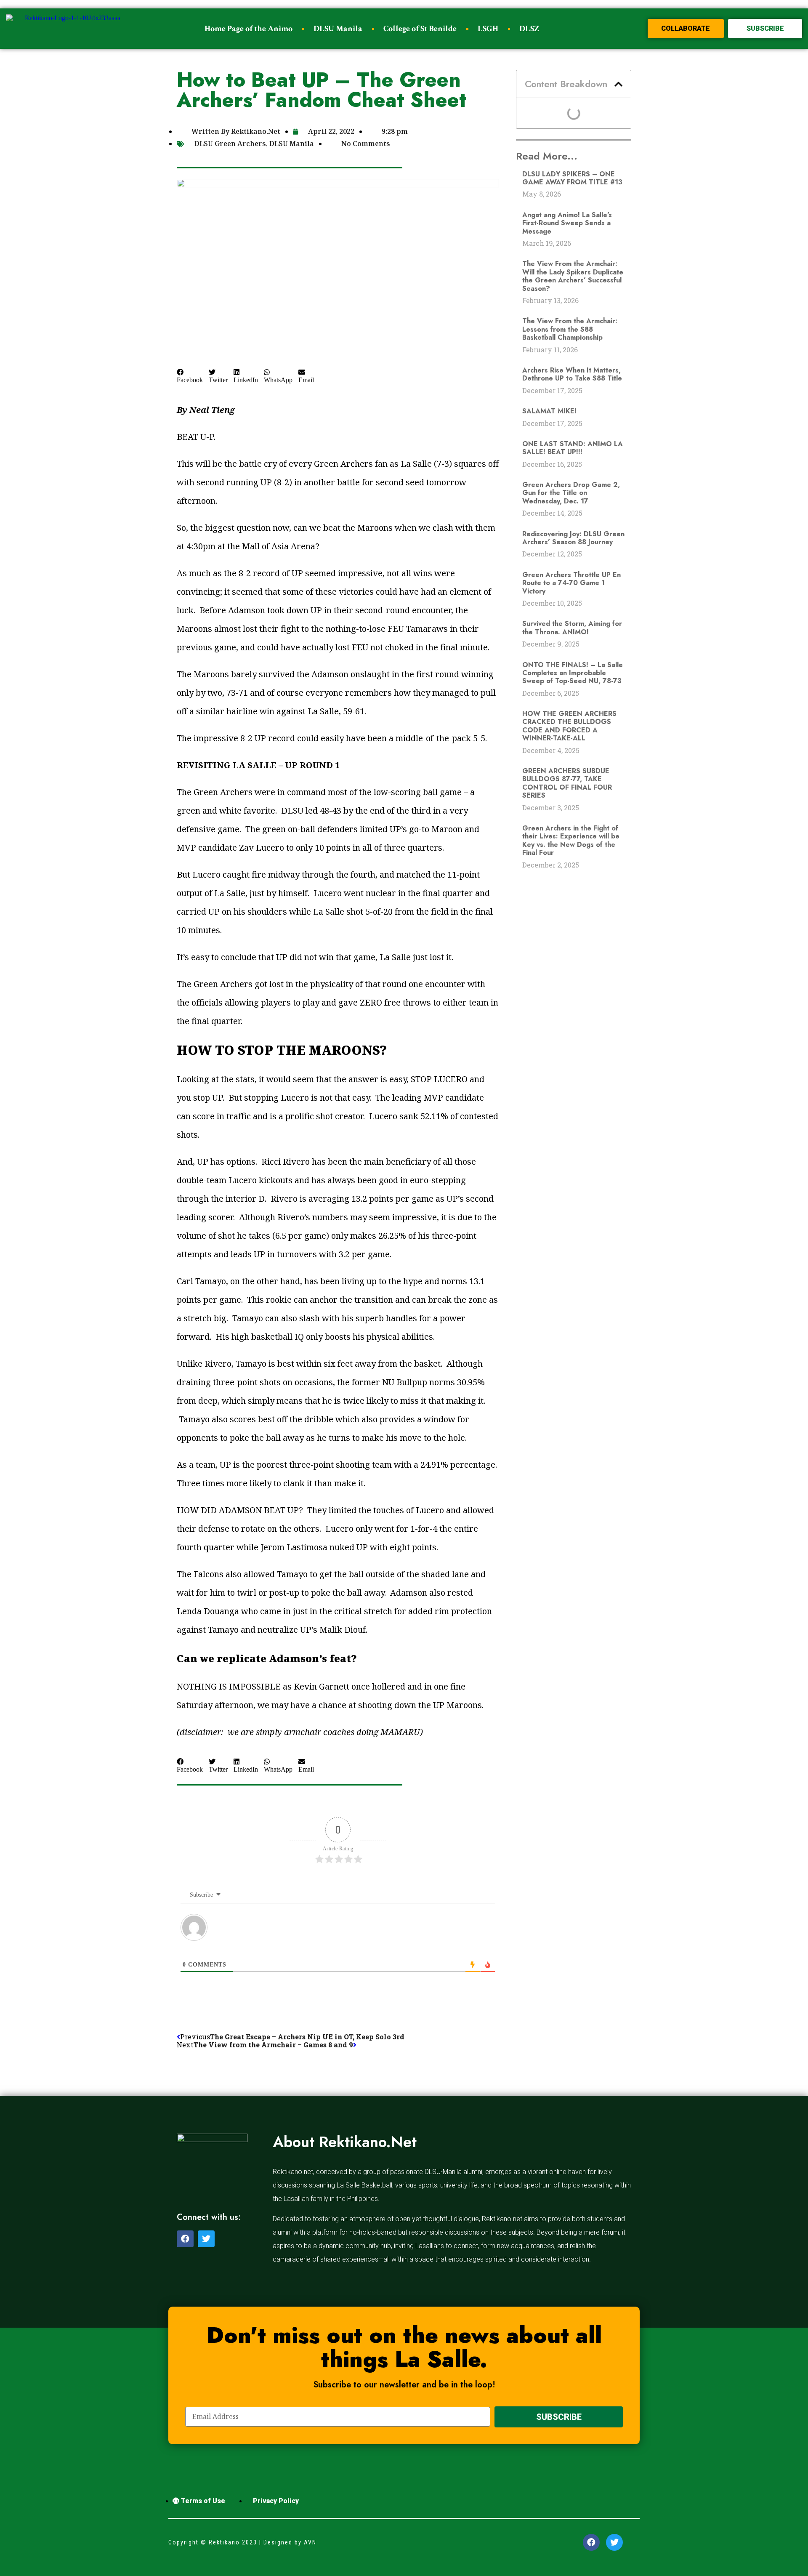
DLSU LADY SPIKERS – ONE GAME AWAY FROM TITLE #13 (572, 178)
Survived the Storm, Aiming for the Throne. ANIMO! (572, 628)
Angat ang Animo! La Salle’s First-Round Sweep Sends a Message (567, 223)
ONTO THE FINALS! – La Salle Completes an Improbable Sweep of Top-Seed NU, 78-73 (573, 673)
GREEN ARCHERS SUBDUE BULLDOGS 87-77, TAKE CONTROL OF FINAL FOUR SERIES (567, 783)
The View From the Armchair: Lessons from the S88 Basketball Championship (570, 329)
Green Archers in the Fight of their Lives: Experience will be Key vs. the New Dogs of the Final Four (571, 840)
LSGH (488, 29)
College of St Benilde (420, 29)
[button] (686, 29)
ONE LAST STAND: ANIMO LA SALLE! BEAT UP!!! (573, 448)
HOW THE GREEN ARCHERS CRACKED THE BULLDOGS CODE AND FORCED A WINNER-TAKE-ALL (569, 726)
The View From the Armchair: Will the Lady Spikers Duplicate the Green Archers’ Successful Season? (573, 276)
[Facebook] (185, 2239)
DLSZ (529, 29)
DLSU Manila (338, 29)
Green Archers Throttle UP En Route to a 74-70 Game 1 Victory (571, 583)
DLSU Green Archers (230, 144)
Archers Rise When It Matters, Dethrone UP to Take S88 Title (572, 374)
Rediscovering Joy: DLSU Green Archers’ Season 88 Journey (573, 538)
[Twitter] (206, 2239)
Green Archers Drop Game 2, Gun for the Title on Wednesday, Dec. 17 (571, 493)
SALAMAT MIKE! (549, 411)
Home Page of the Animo (249, 29)
